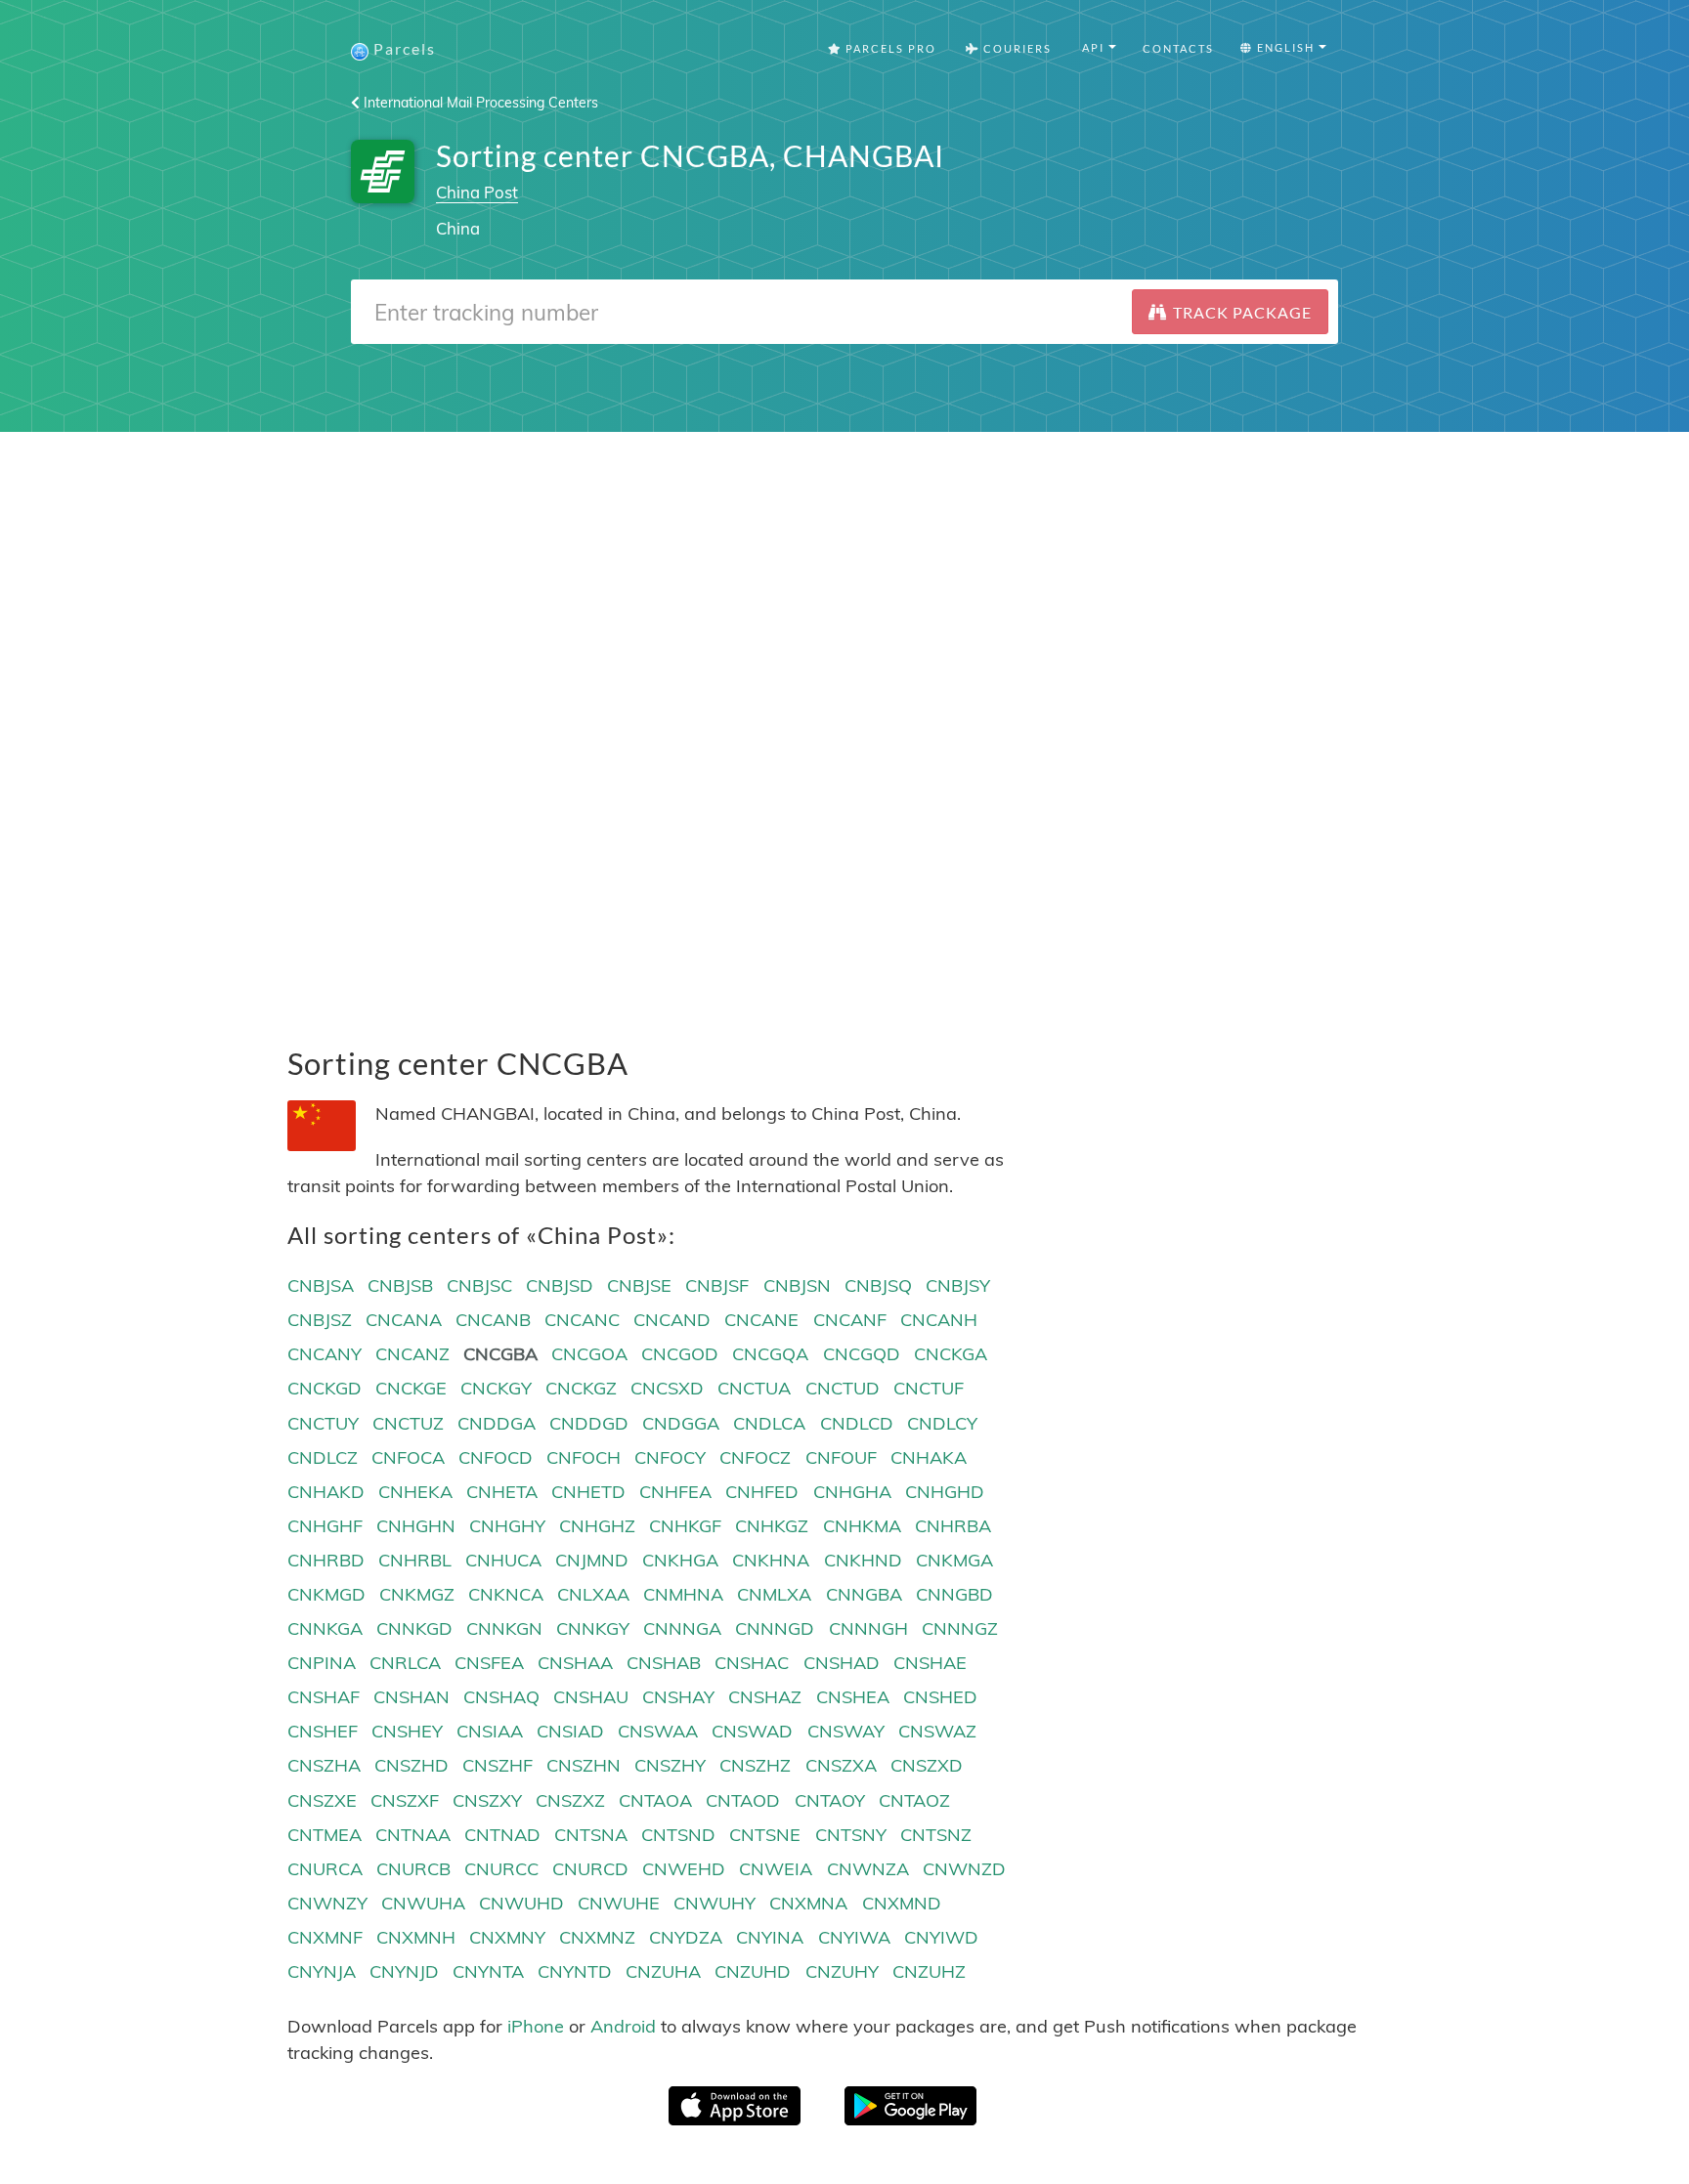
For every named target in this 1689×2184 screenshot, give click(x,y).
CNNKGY (593, 1628)
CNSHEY (407, 1731)
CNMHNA (683, 1594)
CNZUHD (753, 1971)
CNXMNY (507, 1937)
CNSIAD (570, 1731)
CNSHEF (323, 1731)
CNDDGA (497, 1423)
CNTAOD (743, 1800)
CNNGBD (954, 1594)
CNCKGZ (581, 1388)
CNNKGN (504, 1628)
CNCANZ (412, 1354)
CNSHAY (678, 1697)
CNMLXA (774, 1594)
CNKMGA (954, 1560)
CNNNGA (682, 1628)
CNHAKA (929, 1457)
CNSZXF (405, 1800)
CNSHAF (324, 1697)
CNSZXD (927, 1765)
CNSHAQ (501, 1697)
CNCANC (582, 1320)
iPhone (536, 2026)
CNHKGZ (772, 1526)
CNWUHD (521, 1903)
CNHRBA (953, 1526)
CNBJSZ (320, 1320)
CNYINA (770, 1937)
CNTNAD (502, 1835)
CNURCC (501, 1869)
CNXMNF (325, 1937)
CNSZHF (498, 1765)
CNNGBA (864, 1594)
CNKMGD (326, 1594)
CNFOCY (670, 1457)
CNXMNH (416, 1937)
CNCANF (850, 1320)
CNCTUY (323, 1423)
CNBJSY (958, 1285)
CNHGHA (852, 1492)
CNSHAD (842, 1663)
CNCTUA (754, 1388)
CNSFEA (489, 1663)
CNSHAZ (765, 1697)
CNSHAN (411, 1697)
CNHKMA (862, 1526)
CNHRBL (415, 1560)
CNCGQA (770, 1354)
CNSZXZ (570, 1800)
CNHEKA (415, 1492)
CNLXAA (593, 1594)
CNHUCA (503, 1560)
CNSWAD (752, 1731)
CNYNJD (404, 1971)
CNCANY (325, 1354)
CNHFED (762, 1492)
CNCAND (672, 1320)
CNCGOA (589, 1354)
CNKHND (863, 1560)
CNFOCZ (755, 1457)
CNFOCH (584, 1457)
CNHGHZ (597, 1526)
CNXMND (902, 1903)
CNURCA (325, 1869)
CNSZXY (487, 1800)
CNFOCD (496, 1457)
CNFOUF (841, 1457)
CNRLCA (405, 1663)
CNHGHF (325, 1526)
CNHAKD (326, 1492)
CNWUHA (423, 1903)
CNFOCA (408, 1457)
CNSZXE (322, 1800)
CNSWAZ (937, 1731)
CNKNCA (506, 1594)
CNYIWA (854, 1937)
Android (623, 2026)
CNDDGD (589, 1423)
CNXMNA (808, 1903)
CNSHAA (575, 1663)
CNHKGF (685, 1526)
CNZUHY (842, 1971)
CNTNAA (413, 1835)
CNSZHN (584, 1765)
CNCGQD (862, 1354)
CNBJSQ (878, 1285)
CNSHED (940, 1697)
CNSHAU (591, 1697)
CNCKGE (411, 1388)
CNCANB (493, 1320)
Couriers (1016, 48)
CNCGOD (680, 1354)
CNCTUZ (408, 1423)
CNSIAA (490, 1731)
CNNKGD (414, 1628)
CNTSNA (591, 1835)
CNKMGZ (417, 1594)
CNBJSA (321, 1285)
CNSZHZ (755, 1765)
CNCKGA (951, 1354)
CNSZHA (324, 1765)
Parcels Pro (889, 48)
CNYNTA (488, 1971)
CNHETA (502, 1492)
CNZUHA (663, 1971)
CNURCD (590, 1869)
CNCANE (761, 1320)
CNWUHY (715, 1903)
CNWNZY (327, 1903)
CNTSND (678, 1835)
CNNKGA (325, 1628)
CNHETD (588, 1492)
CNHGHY (507, 1526)
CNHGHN (416, 1526)
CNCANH (939, 1320)
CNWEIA (776, 1869)
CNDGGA (681, 1423)
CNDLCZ (323, 1457)
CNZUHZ (929, 1971)
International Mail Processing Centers (479, 103)
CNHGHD (945, 1492)
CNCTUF (929, 1388)
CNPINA (322, 1663)
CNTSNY (851, 1835)
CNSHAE (930, 1663)
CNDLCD (857, 1423)
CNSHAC (752, 1663)
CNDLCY (942, 1423)
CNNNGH (868, 1628)
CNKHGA (680, 1560)
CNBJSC (479, 1285)
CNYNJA (322, 1971)
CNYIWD (941, 1937)
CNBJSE (639, 1285)
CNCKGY (496, 1388)
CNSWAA (658, 1731)
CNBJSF (717, 1285)
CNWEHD (684, 1869)
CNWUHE (619, 1903)
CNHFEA (675, 1492)
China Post (477, 192)
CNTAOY (830, 1800)
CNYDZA (686, 1937)
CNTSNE (765, 1835)
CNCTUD (843, 1388)
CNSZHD (411, 1765)
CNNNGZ (960, 1628)
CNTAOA (655, 1800)
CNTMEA (325, 1835)
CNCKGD (325, 1388)
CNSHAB (664, 1663)
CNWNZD (964, 1869)
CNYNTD (575, 1971)
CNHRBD (326, 1560)
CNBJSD (560, 1285)
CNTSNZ (936, 1835)
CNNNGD (775, 1628)
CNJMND (592, 1560)
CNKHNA (771, 1560)
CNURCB (413, 1869)
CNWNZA (868, 1869)
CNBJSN (797, 1285)
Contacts (1178, 48)
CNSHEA (853, 1697)
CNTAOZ (914, 1800)
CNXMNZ (597, 1937)
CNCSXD (667, 1388)
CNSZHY (670, 1765)
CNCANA (404, 1320)
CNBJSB (400, 1285)
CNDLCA (769, 1423)
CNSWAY (846, 1731)
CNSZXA (841, 1765)
